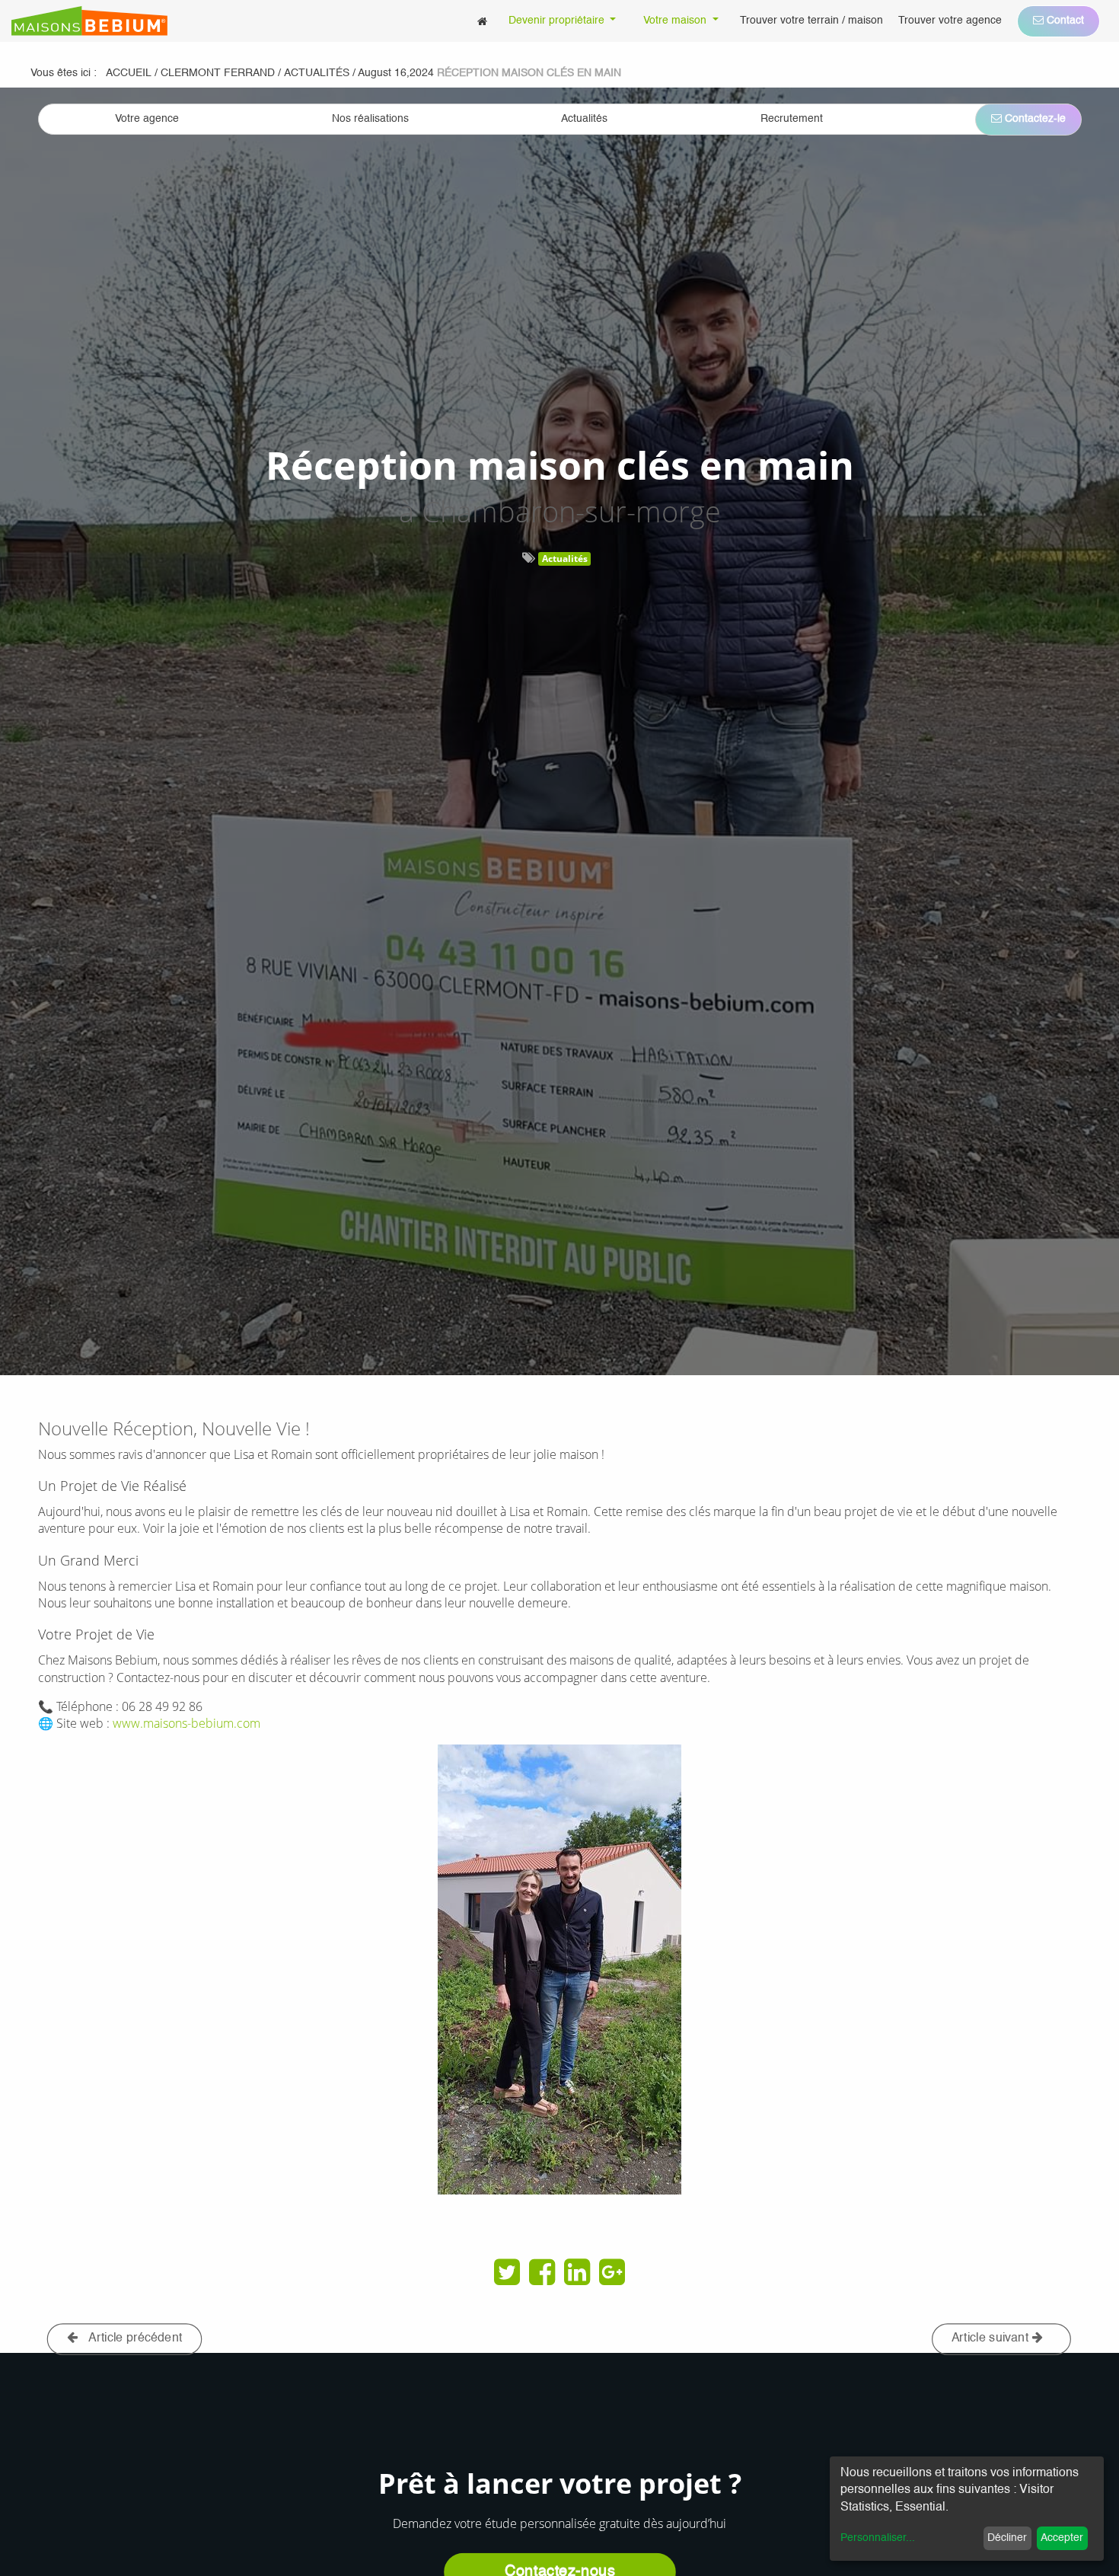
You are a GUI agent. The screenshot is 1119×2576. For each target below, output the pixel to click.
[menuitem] (482, 21)
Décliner (1007, 2538)
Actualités (565, 559)
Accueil (129, 73)
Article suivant (992, 2338)
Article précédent (134, 2338)
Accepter (1062, 2538)
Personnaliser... (878, 2538)
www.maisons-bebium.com (186, 1723)
